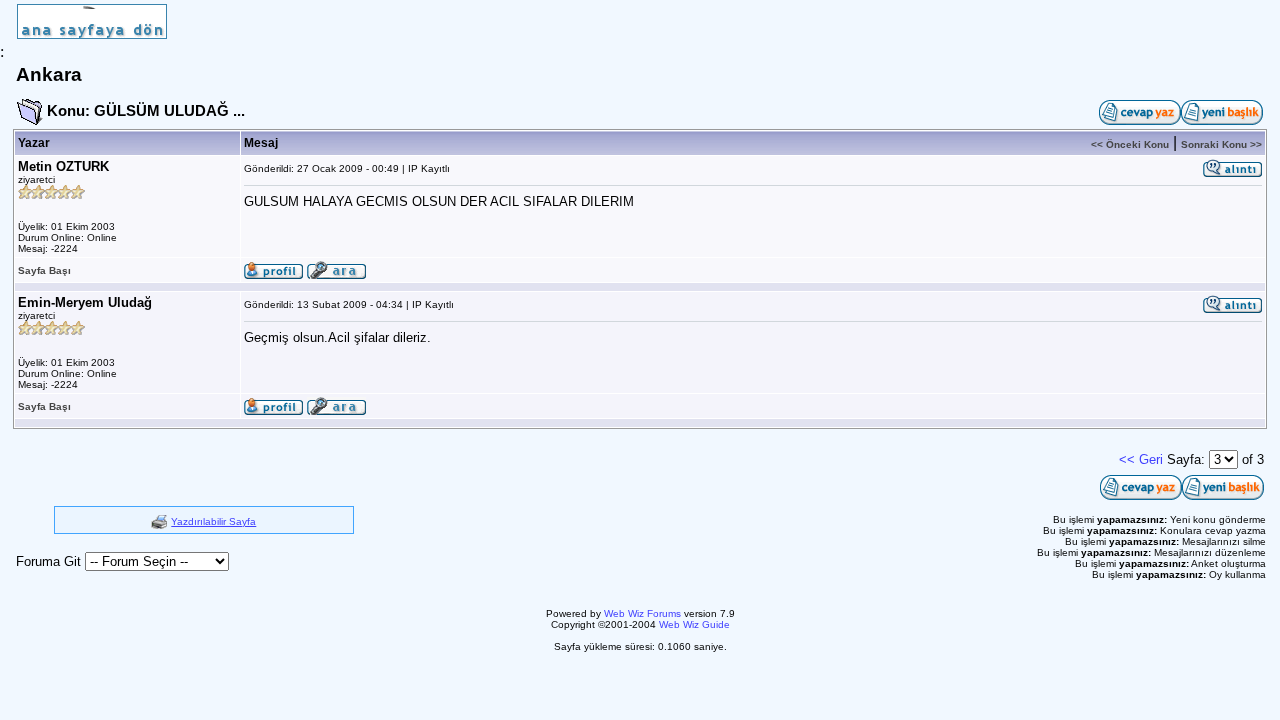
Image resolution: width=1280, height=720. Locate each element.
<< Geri (1141, 459)
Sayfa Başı (44, 270)
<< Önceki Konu (1130, 144)
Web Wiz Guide (694, 624)
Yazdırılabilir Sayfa (213, 521)
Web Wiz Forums (642, 613)
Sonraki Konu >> (1221, 144)
